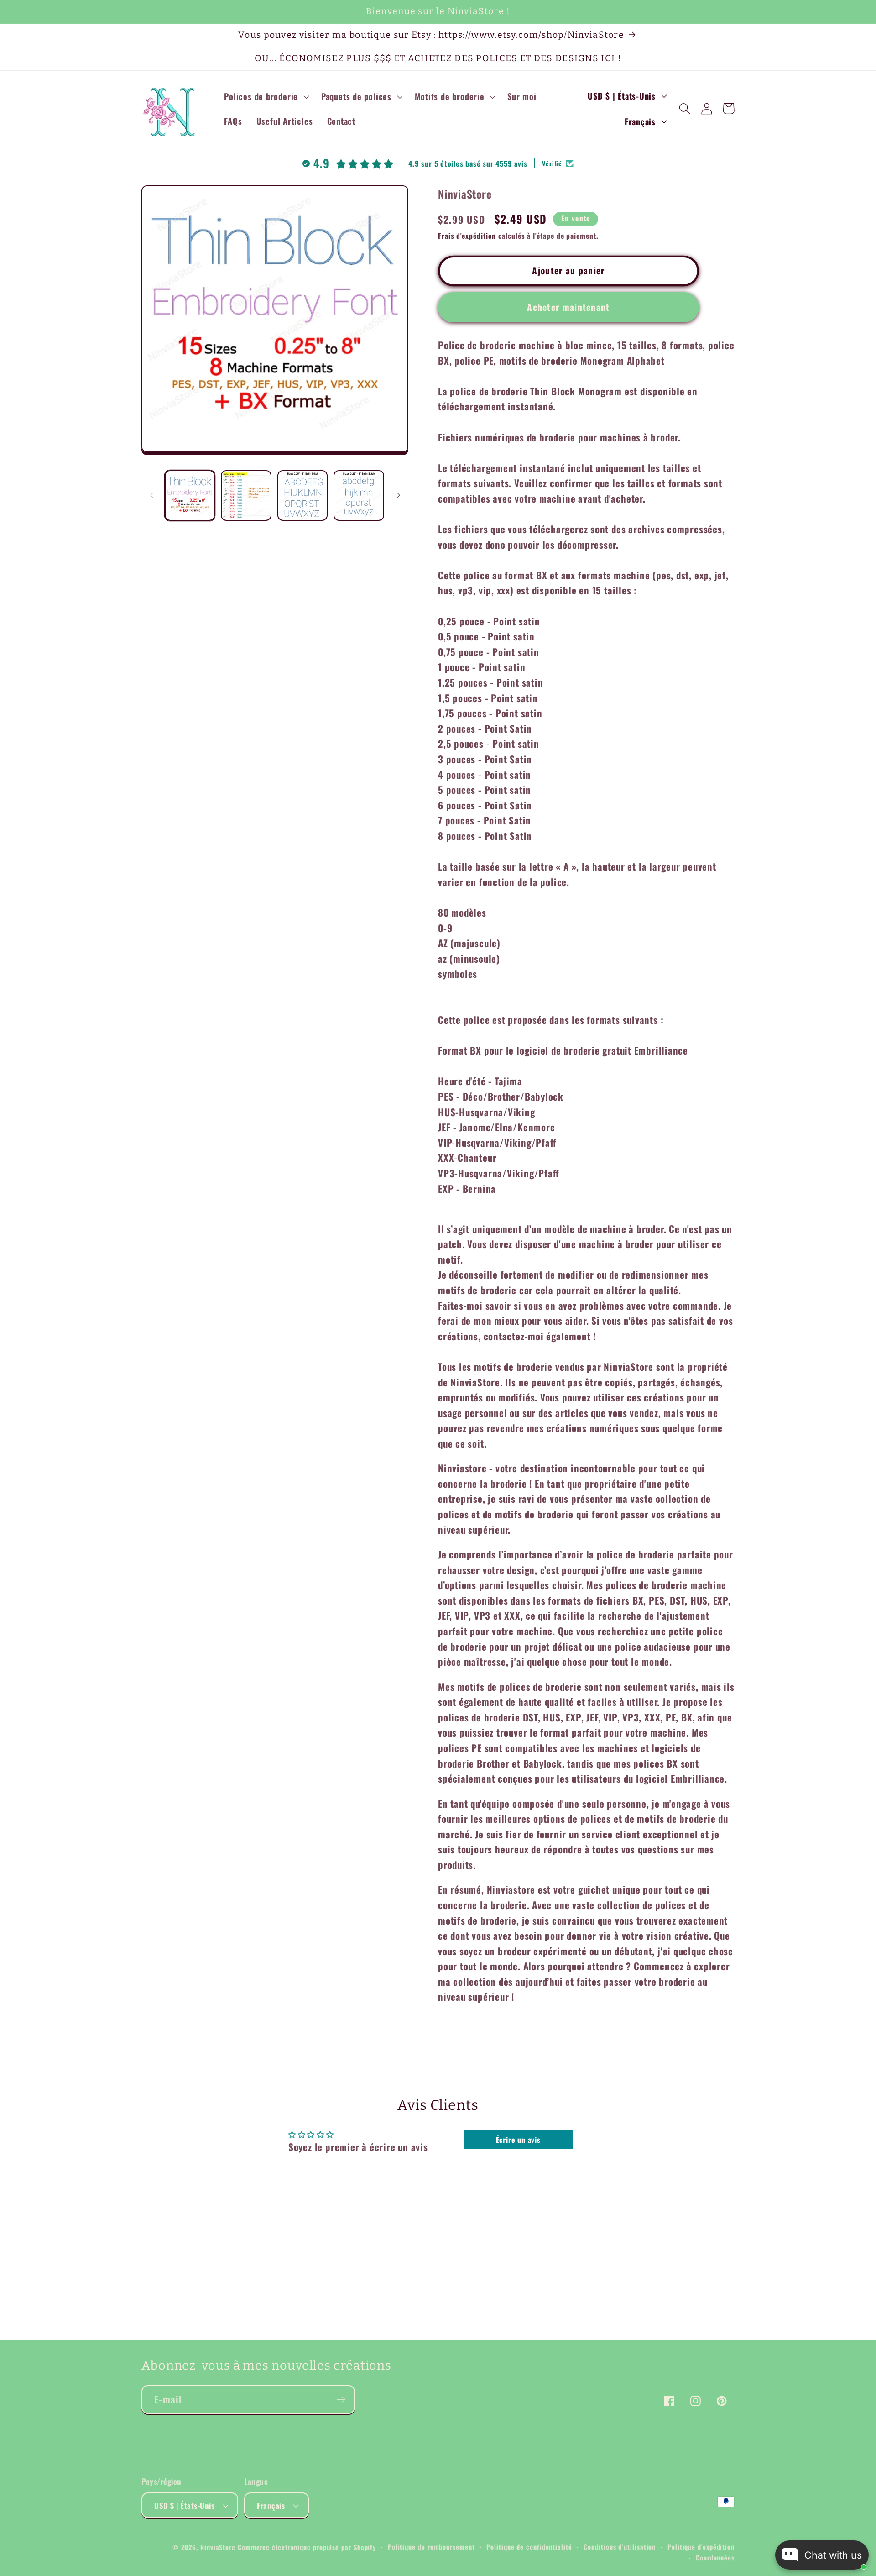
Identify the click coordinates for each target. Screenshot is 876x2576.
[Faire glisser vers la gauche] (151, 495)
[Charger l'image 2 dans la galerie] (246, 496)
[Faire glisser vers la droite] (398, 495)
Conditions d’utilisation (620, 2547)
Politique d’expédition (701, 2547)
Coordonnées (715, 2558)
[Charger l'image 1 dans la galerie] (190, 496)
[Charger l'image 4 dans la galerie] (359, 496)
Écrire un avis (518, 2140)
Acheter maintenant (568, 307)
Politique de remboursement (431, 2547)
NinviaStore (218, 2547)
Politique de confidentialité (529, 2547)
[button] (266, 96)
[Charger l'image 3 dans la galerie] (303, 496)
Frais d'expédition (467, 236)
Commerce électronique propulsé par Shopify (307, 2547)
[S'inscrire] (341, 2400)
